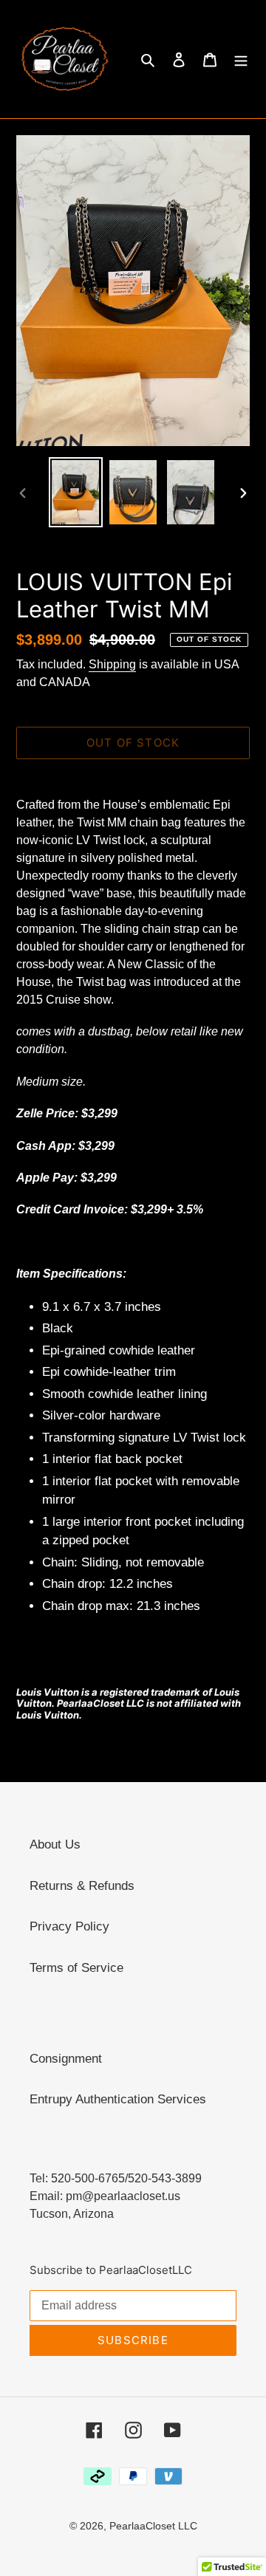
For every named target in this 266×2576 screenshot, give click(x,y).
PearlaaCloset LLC (153, 2526)
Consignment (66, 2059)
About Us (55, 1844)
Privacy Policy (69, 1926)
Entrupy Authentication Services (118, 2099)
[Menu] (241, 59)
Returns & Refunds (82, 1886)
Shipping (112, 664)
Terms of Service (76, 1968)
